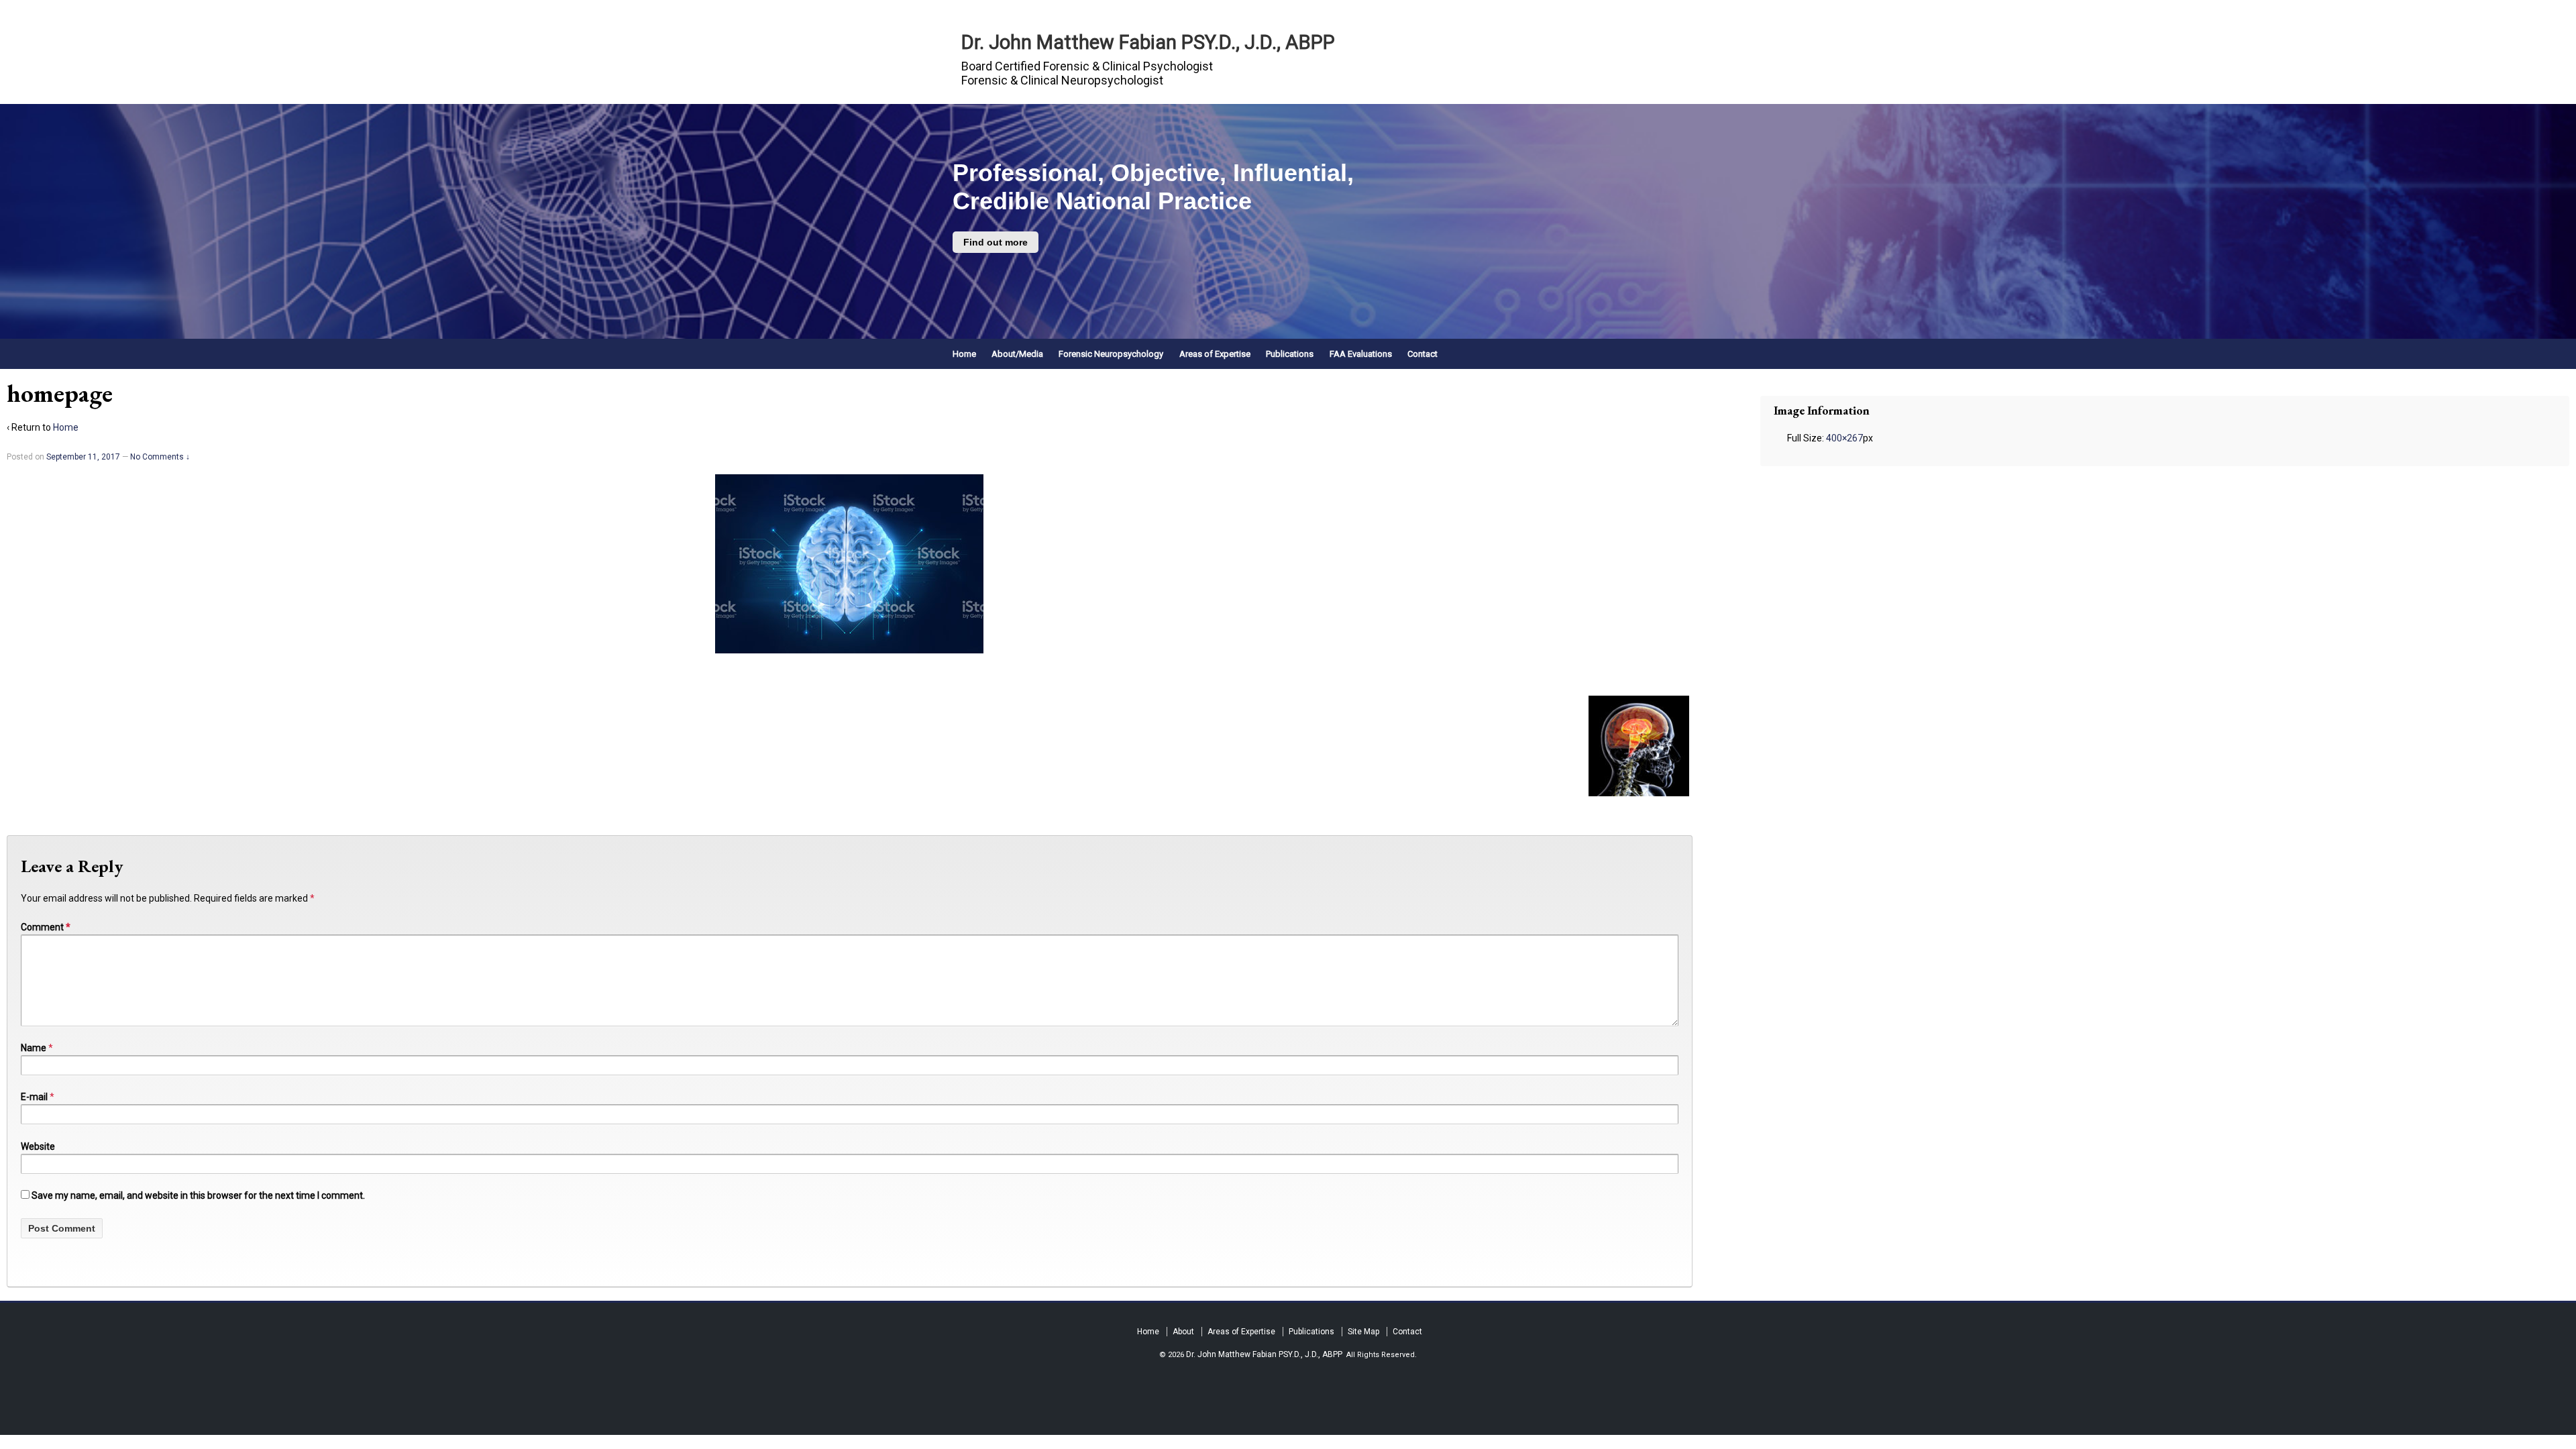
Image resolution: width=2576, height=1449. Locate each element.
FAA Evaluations (1361, 354)
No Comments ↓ (160, 457)
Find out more (996, 242)
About (1183, 1332)
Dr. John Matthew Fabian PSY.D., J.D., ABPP (1148, 42)
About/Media (1017, 354)
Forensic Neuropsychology (1111, 354)
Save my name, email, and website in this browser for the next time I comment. (198, 1195)
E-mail (34, 1097)
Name (34, 1048)
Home (964, 354)
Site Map (1363, 1332)
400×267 (1844, 438)
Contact (1423, 354)
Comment (46, 927)
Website (38, 1146)
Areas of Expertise (1215, 354)
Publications (1290, 354)
